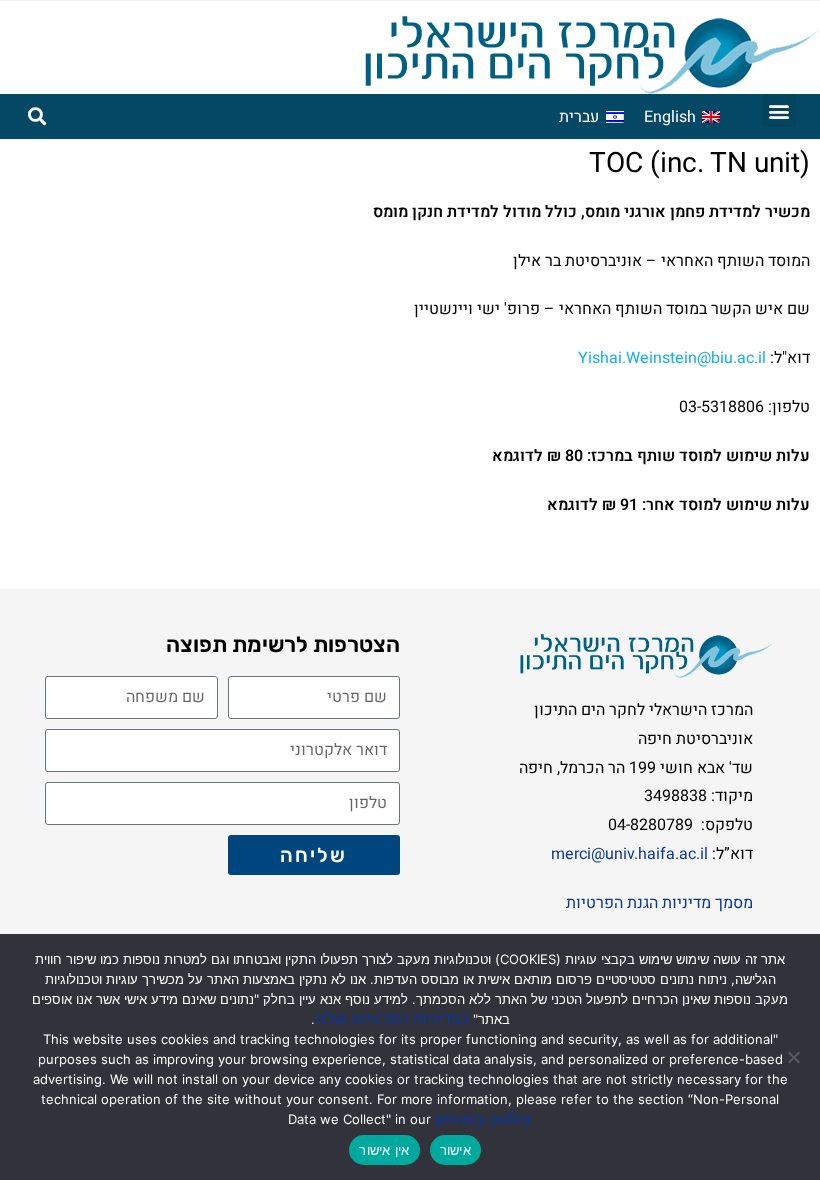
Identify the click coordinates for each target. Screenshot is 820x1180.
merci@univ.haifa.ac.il (631, 854)
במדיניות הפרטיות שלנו (392, 1019)
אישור (455, 1150)
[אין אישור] (795, 1057)
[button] (779, 110)
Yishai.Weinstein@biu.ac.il (672, 358)
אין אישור (384, 1150)
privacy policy (483, 1119)
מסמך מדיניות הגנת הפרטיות (659, 903)
